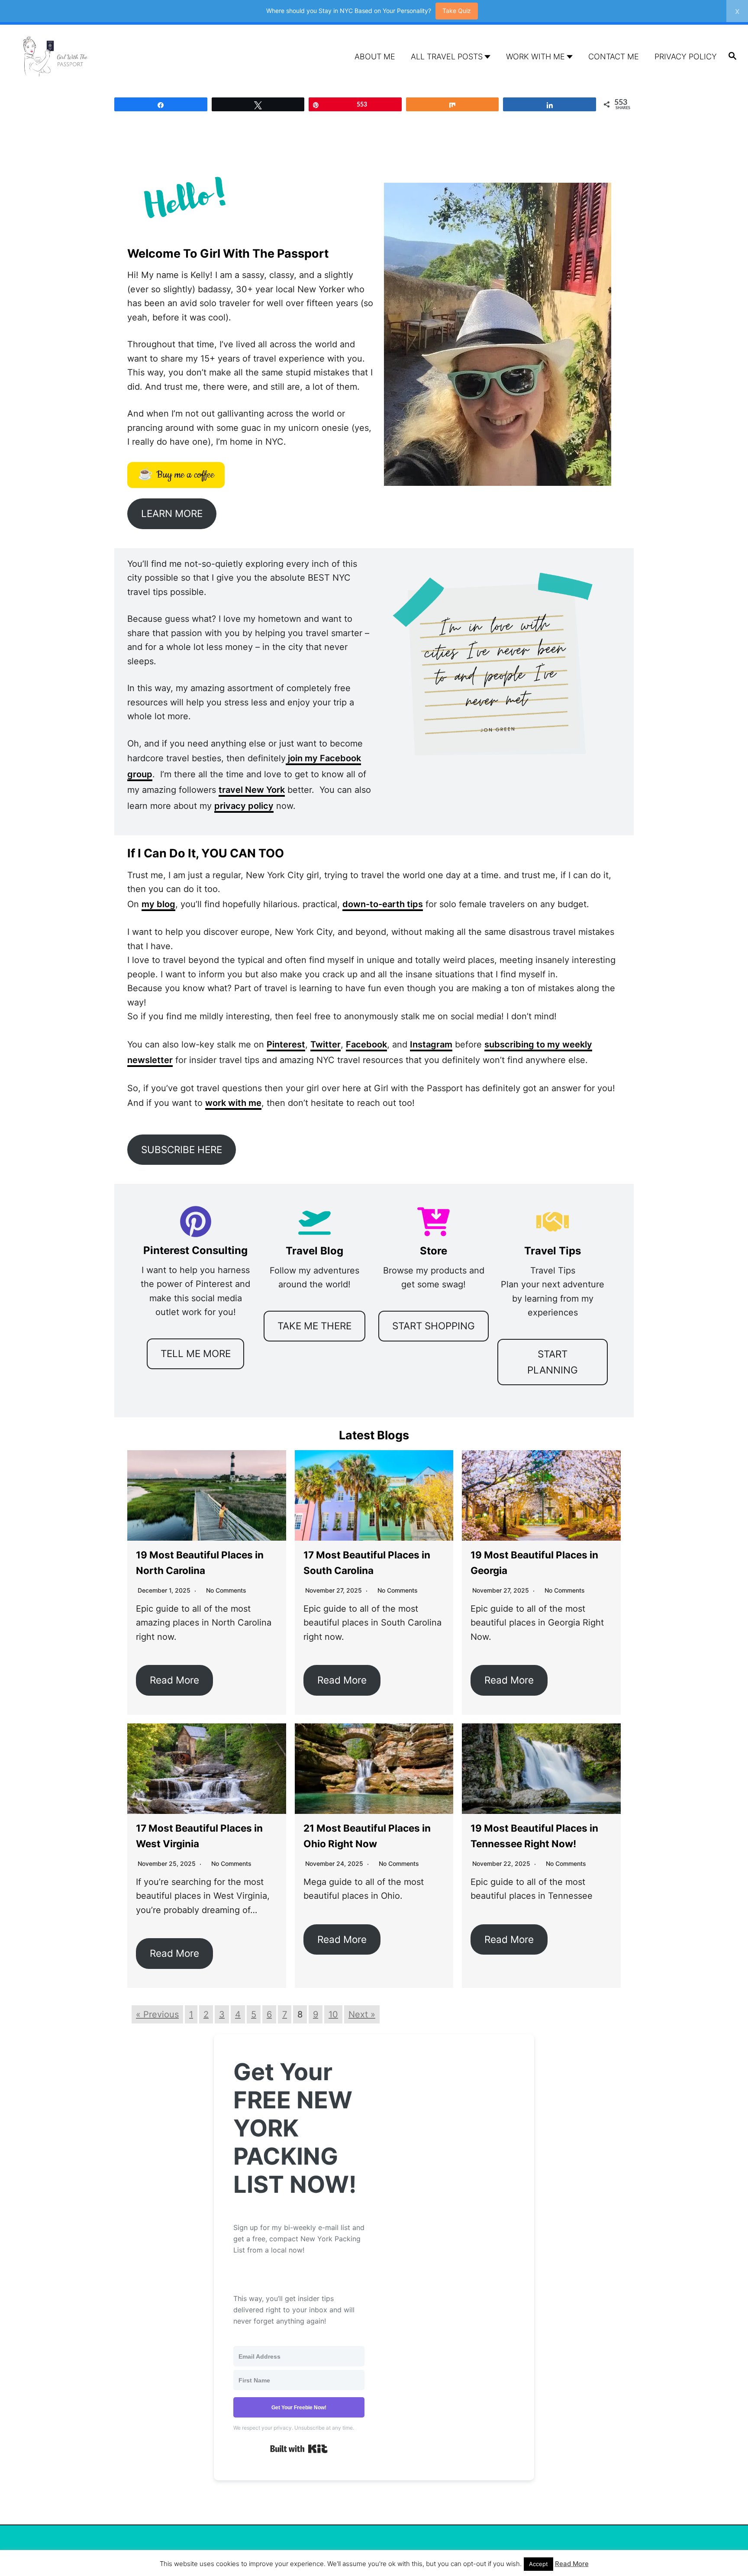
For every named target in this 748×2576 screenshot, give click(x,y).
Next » (362, 2014)
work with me (233, 1103)
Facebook (366, 1044)
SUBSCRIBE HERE (182, 1149)
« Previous (157, 2014)
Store (434, 1251)
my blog (158, 904)
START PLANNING (553, 1362)
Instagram (431, 1044)
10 (333, 2014)
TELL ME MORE (196, 1353)
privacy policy (244, 806)
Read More (174, 1680)
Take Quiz (457, 11)
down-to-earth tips (383, 904)
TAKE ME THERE (314, 1326)
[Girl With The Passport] (107, 57)
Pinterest (286, 1044)
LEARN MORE (172, 513)
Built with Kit (299, 2449)
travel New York (252, 790)
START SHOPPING (434, 1326)
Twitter (326, 1044)
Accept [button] (538, 2564)
